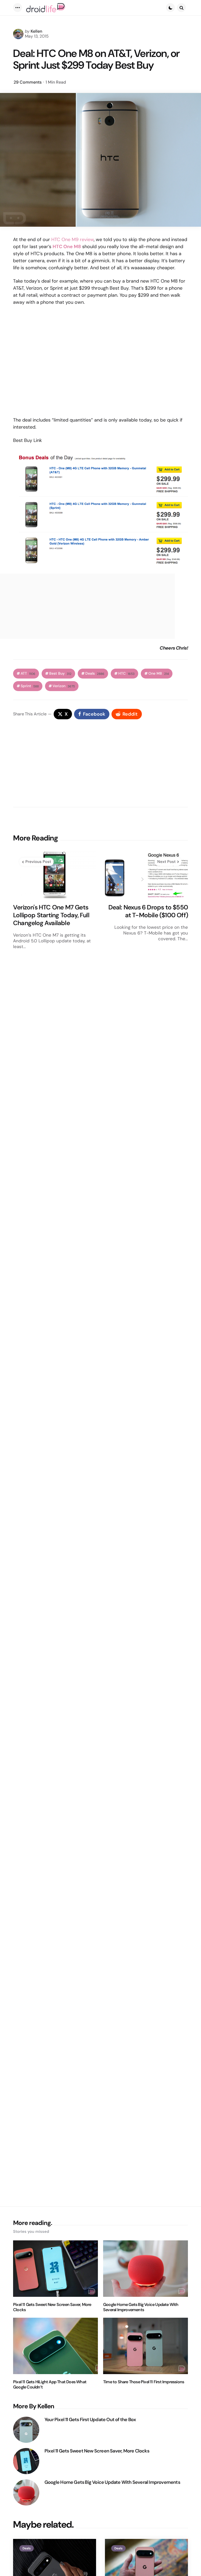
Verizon (64, 686)
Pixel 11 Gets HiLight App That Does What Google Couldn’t (50, 2385)
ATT (28, 673)
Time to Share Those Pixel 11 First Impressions (144, 2382)
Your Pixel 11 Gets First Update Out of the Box (90, 2420)
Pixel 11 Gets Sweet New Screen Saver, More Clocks (52, 2307)
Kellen (36, 31)
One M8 (159, 673)
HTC (126, 673)
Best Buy (60, 673)
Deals (95, 673)
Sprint (30, 686)
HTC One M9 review (72, 240)
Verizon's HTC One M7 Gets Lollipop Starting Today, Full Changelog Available (51, 915)
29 (28, 82)
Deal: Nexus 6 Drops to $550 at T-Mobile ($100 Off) (148, 911)
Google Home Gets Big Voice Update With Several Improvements (141, 2307)
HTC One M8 (67, 247)
